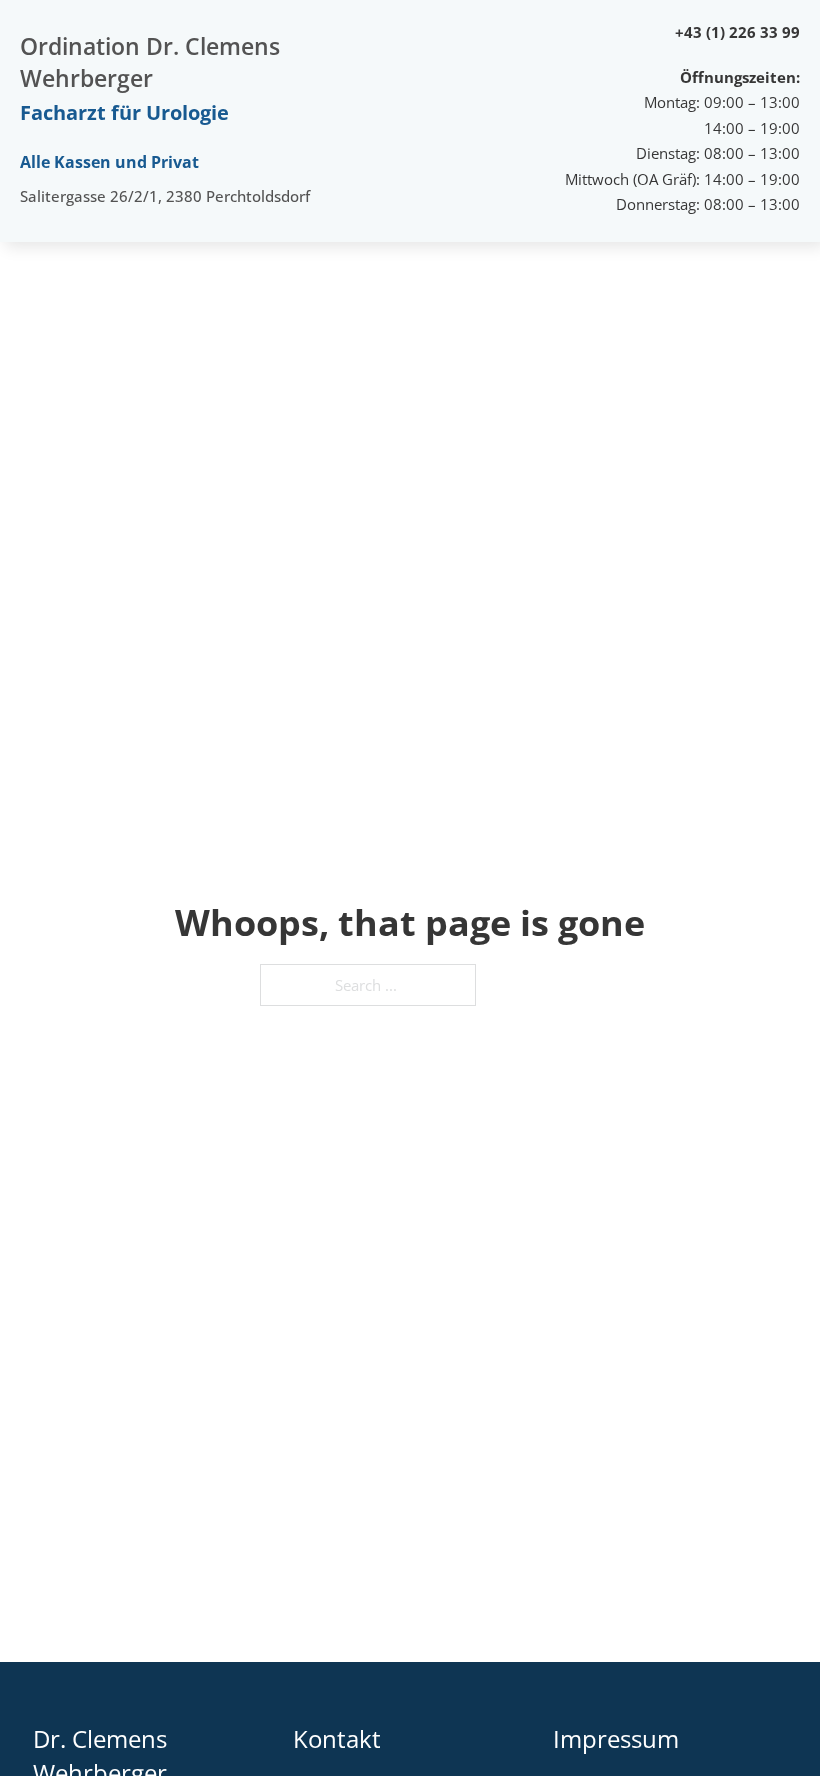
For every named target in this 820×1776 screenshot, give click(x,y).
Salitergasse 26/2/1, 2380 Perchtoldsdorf (165, 196)
